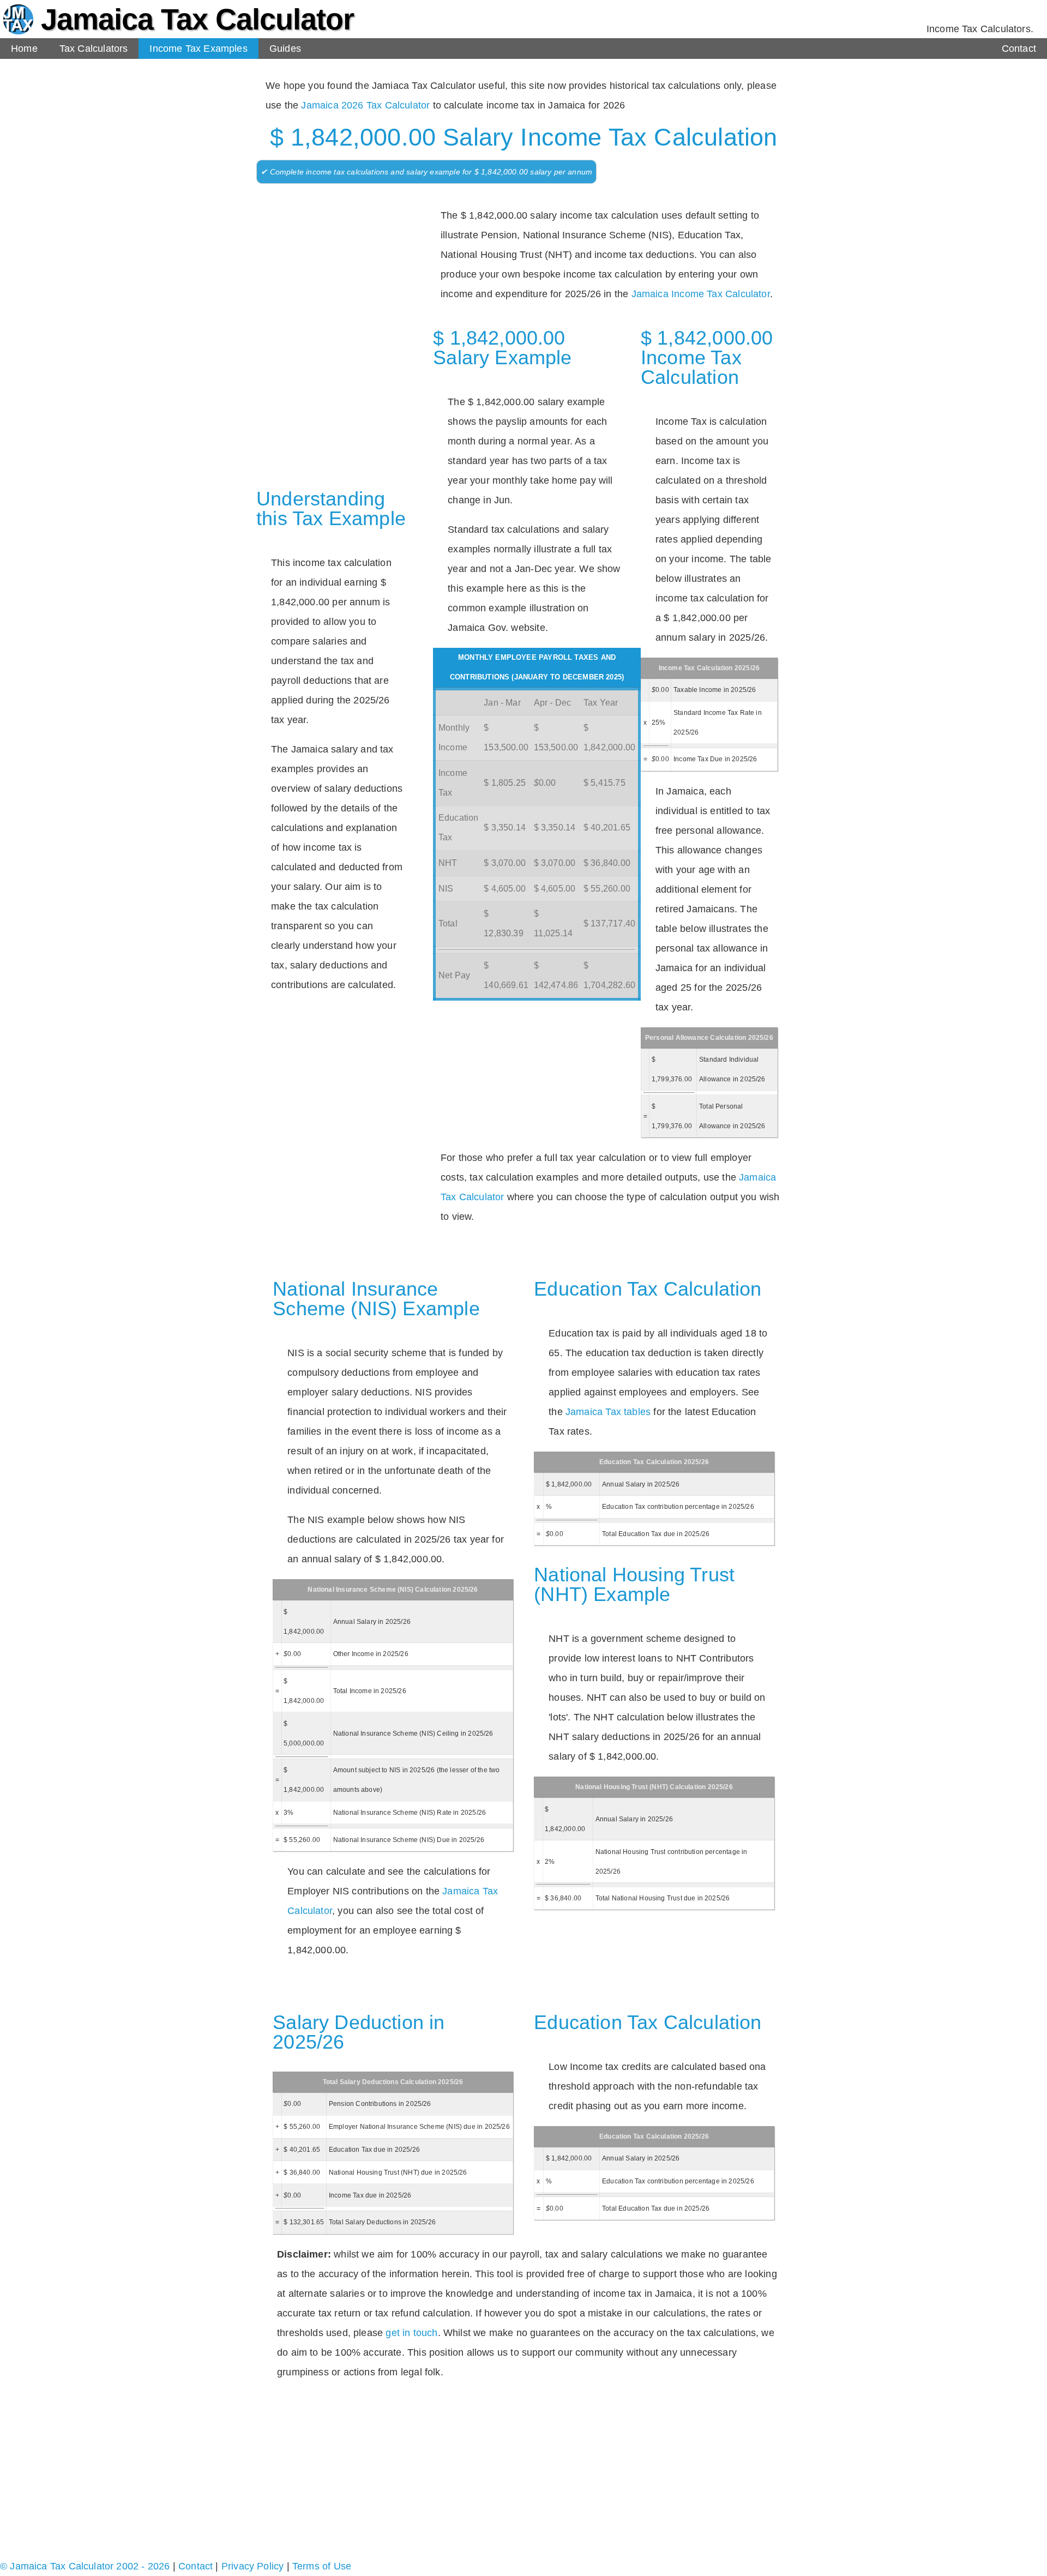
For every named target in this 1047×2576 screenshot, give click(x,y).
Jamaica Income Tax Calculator (701, 294)
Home (24, 49)
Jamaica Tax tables (608, 1412)
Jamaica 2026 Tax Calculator (365, 105)
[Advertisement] (333, 263)
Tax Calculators (94, 49)
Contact (1019, 49)
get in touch (411, 2333)
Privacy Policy (253, 2566)
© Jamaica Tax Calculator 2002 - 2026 (85, 2566)
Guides (285, 49)
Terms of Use (322, 2566)
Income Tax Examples (198, 49)
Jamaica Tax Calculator (197, 19)
